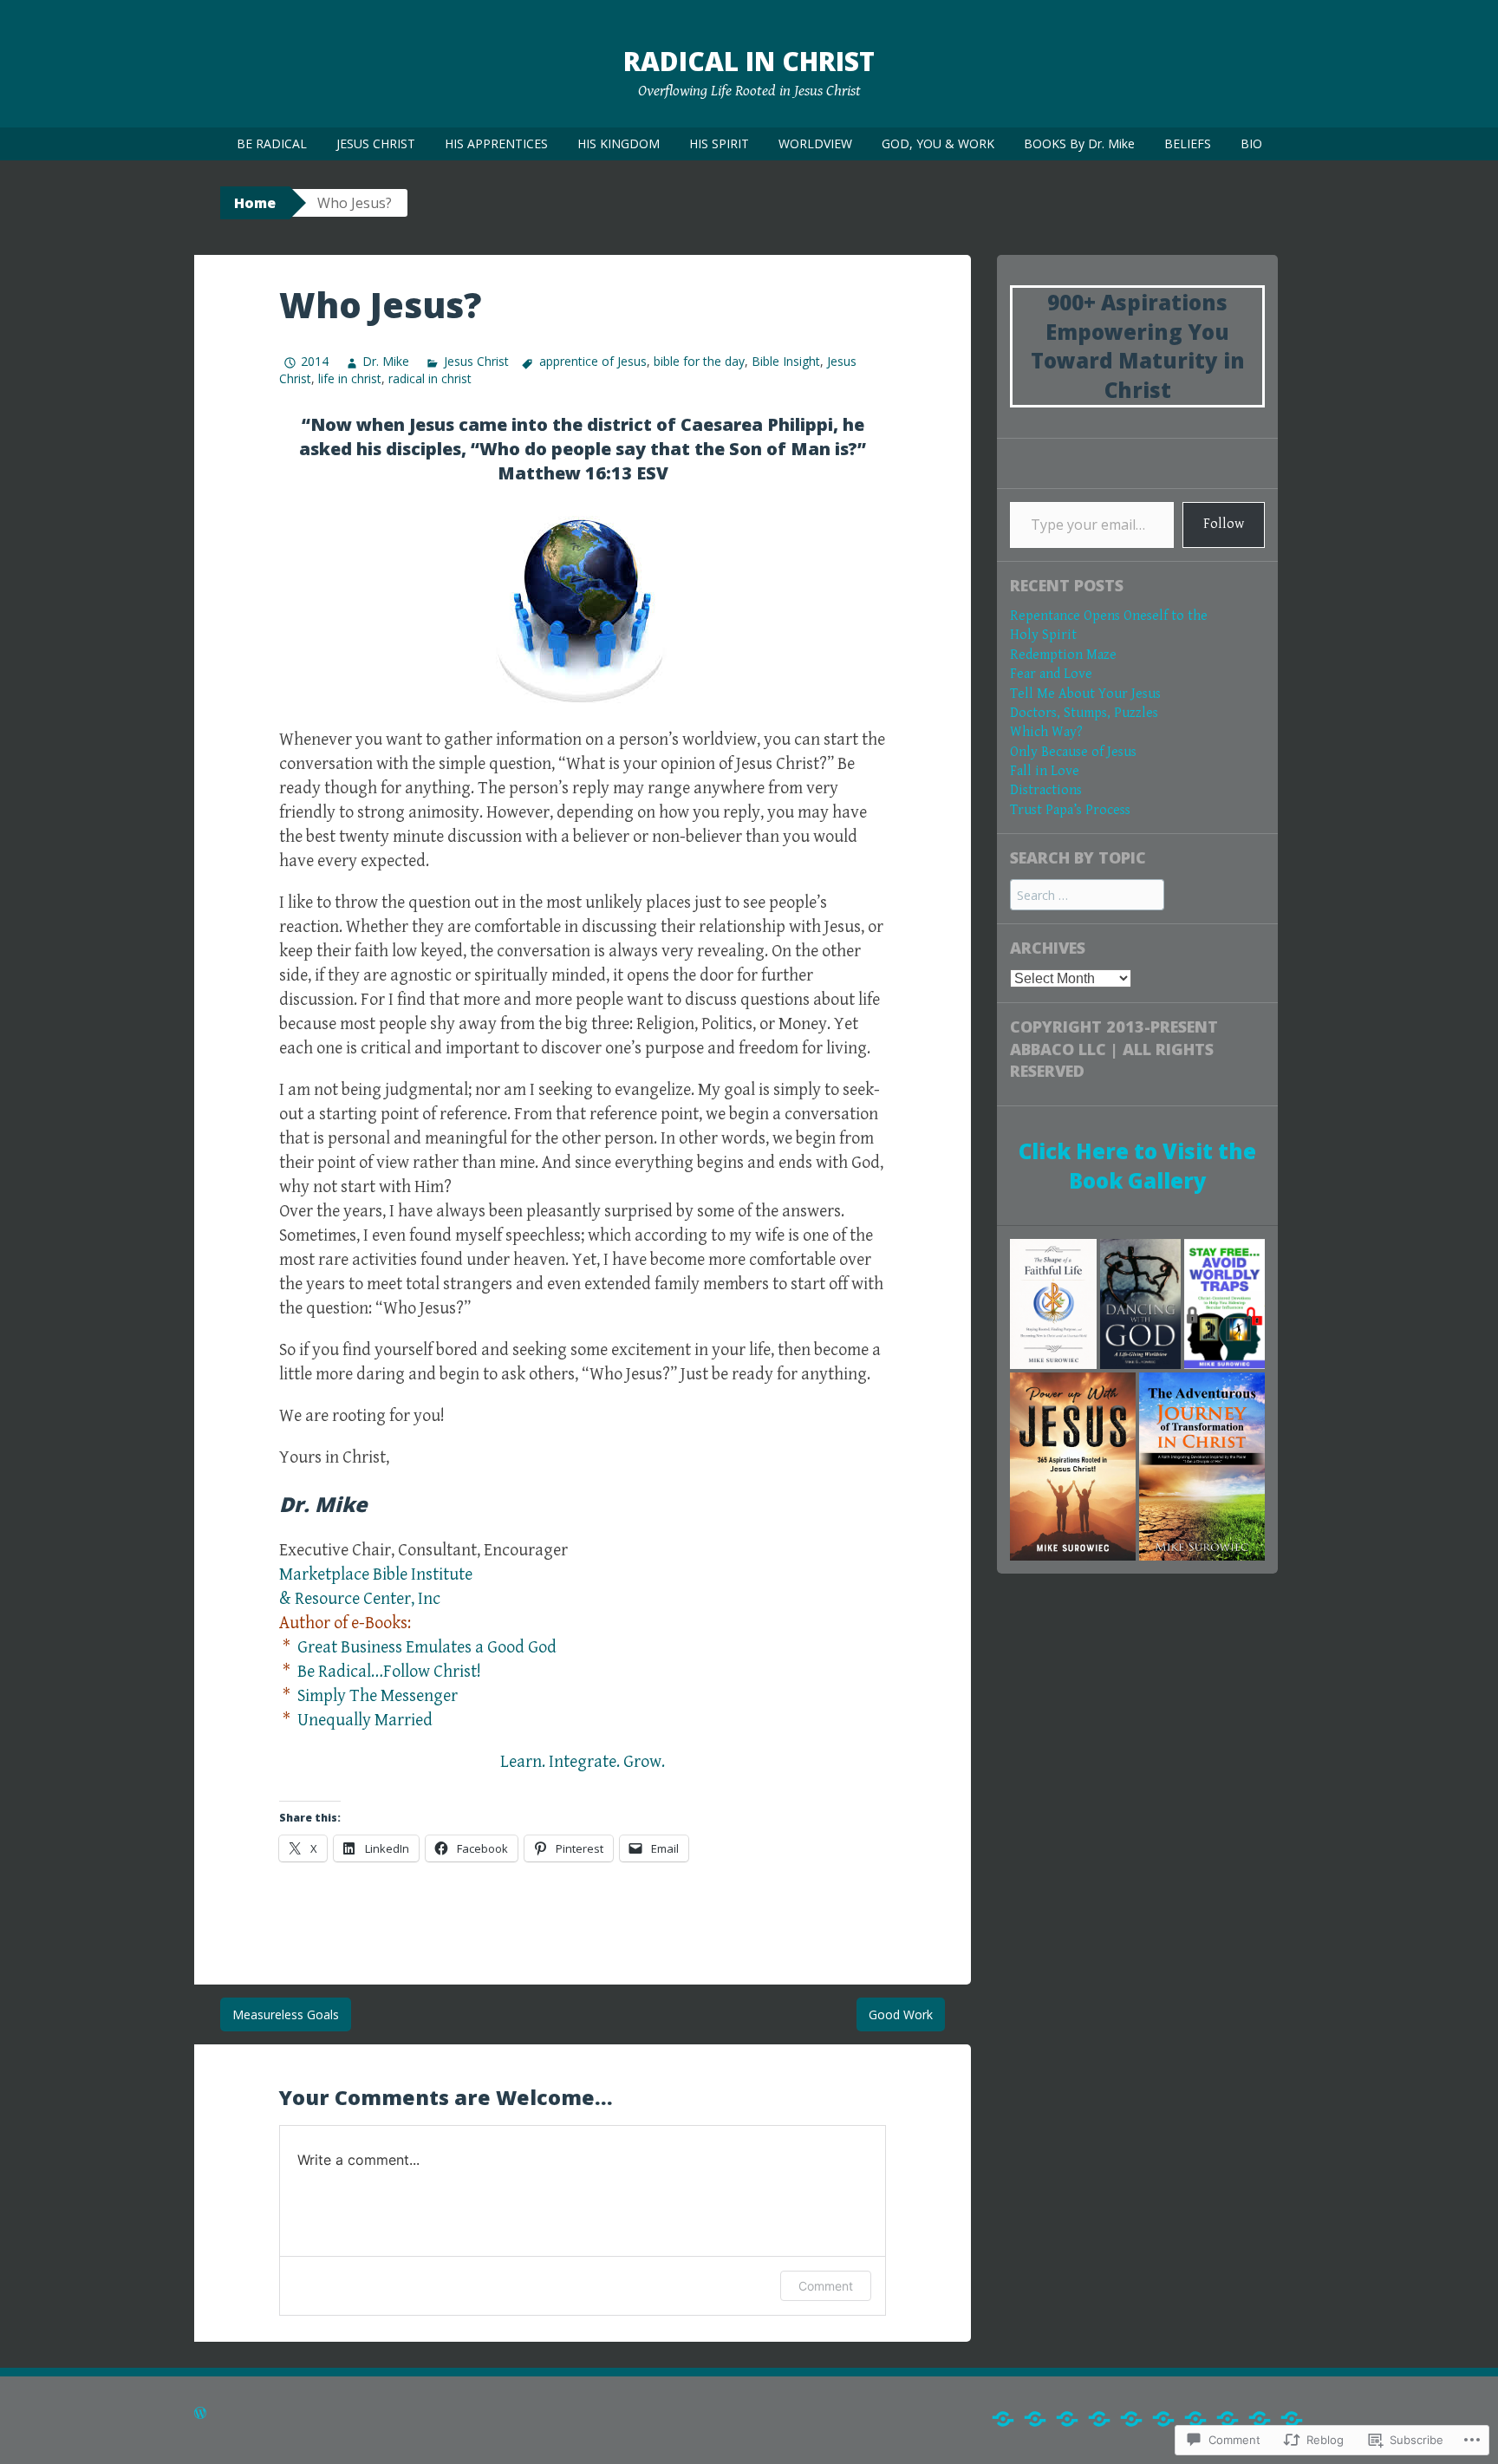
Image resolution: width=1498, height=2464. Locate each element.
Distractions (1046, 790)
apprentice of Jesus (593, 361)
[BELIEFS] (1260, 2419)
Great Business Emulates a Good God (427, 1648)
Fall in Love (1045, 771)
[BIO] (1292, 2419)
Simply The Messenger (378, 1696)
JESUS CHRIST (376, 143)
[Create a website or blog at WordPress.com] (200, 2415)
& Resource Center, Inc (360, 1599)
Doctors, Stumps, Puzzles (1084, 713)
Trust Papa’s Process (1070, 810)
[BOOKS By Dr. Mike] (1228, 2419)
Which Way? (1046, 732)
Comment (826, 2286)
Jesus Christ (476, 361)
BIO (1251, 143)
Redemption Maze (1063, 655)
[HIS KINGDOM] (1099, 2419)
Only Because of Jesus (1073, 752)
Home (255, 203)
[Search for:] (1087, 896)
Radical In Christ (749, 61)
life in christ (350, 378)
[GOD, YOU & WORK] (1195, 2419)
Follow (1224, 524)
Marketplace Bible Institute (376, 1575)
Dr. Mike (386, 361)
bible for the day (699, 361)
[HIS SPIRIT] (1131, 2419)
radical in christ (430, 378)
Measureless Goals (286, 2014)
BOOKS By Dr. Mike (1079, 143)
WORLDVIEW (815, 143)
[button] (1053, 1304)
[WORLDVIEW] (1163, 2419)
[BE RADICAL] (1003, 2419)
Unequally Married (365, 1721)
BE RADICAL (272, 143)
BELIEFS (1188, 143)
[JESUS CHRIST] (1035, 2419)
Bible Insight (786, 361)
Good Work (901, 2014)
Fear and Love (1051, 674)
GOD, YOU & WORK (938, 143)
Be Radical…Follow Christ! (389, 1672)
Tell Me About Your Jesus (1085, 694)
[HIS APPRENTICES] (1067, 2419)
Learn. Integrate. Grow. (583, 1762)
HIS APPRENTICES (496, 143)
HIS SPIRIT (719, 143)
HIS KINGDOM (619, 143)
